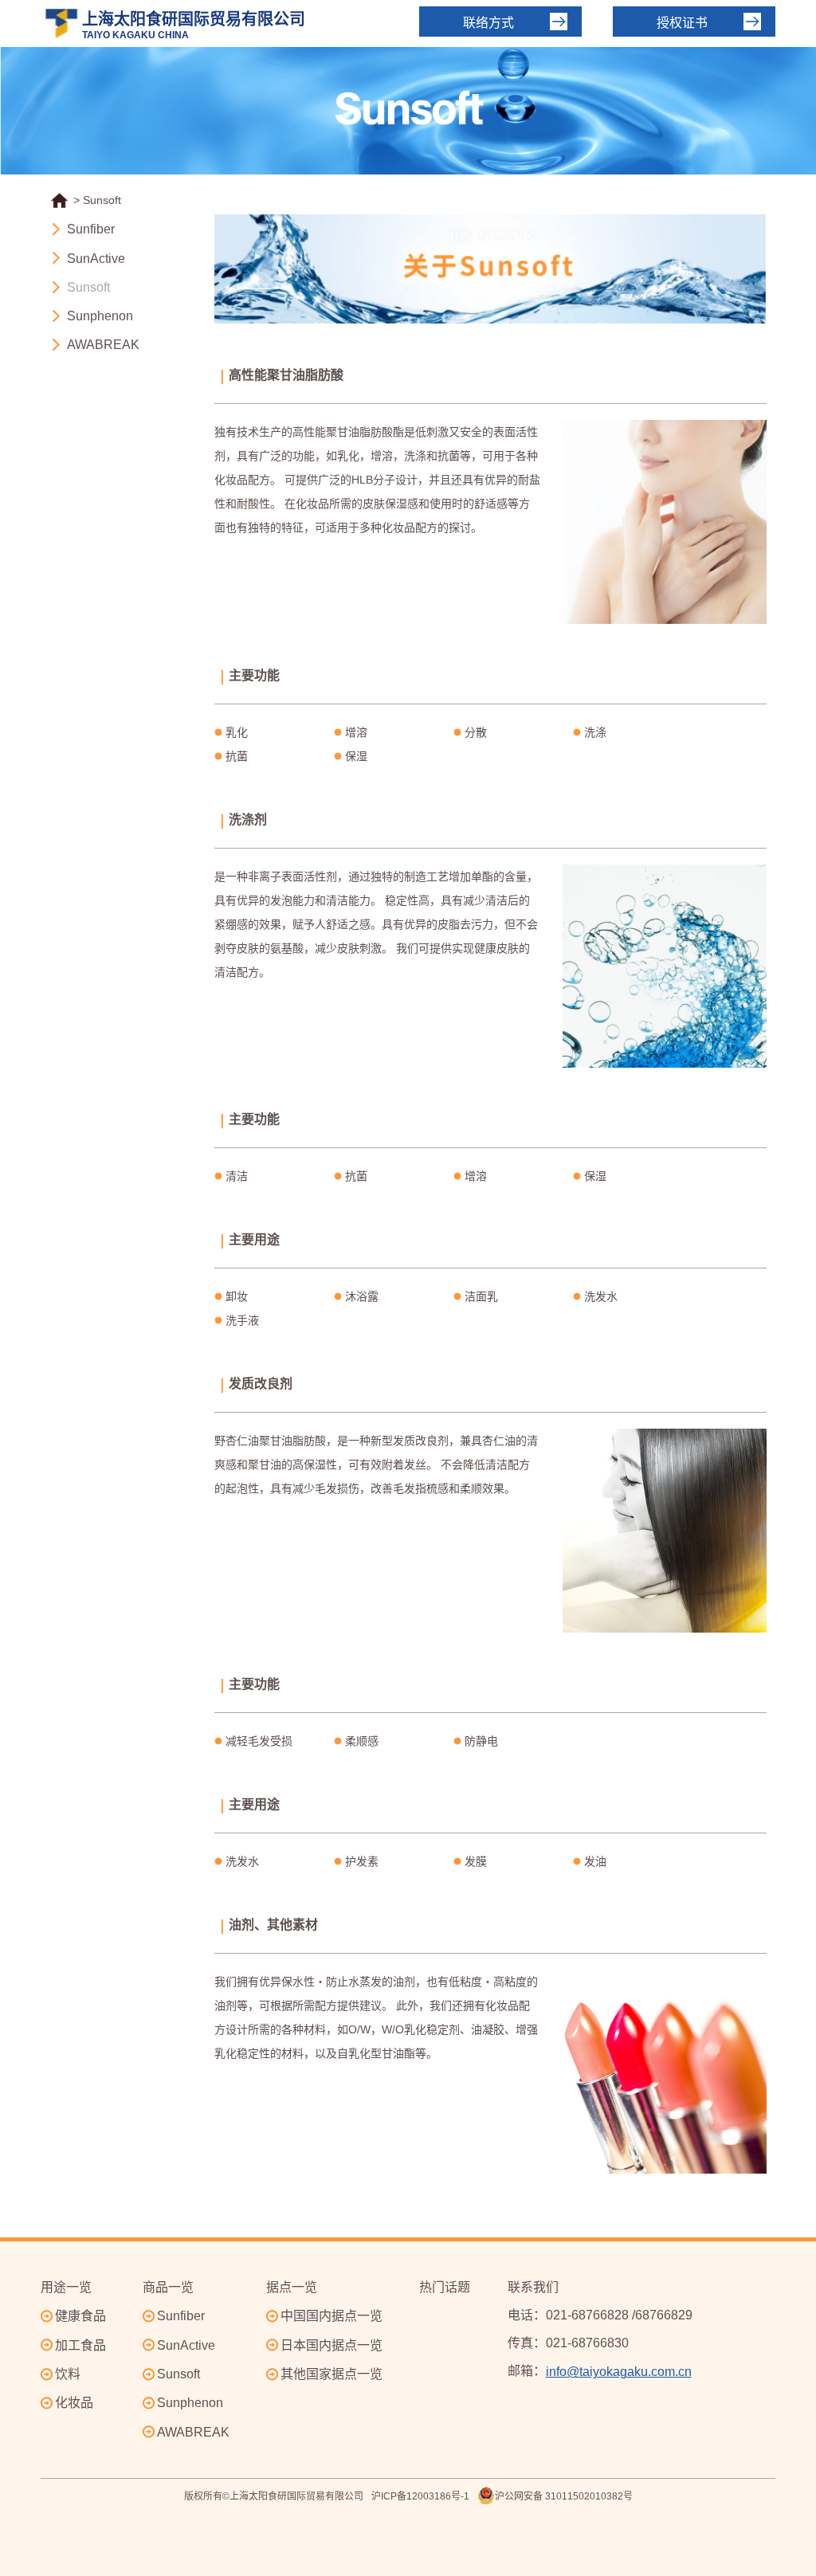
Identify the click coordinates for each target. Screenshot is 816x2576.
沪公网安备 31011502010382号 (564, 2496)
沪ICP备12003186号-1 (420, 2496)
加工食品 (80, 2345)
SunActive (96, 259)
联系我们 (533, 2287)
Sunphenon (100, 316)
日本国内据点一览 (331, 2345)
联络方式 (488, 23)
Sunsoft (88, 287)
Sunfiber (91, 230)
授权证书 (682, 23)
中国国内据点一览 (331, 2316)
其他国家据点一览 (331, 2374)
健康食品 (80, 2316)
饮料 (68, 2374)
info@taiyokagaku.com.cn (619, 2372)
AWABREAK (103, 345)
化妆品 (74, 2403)
